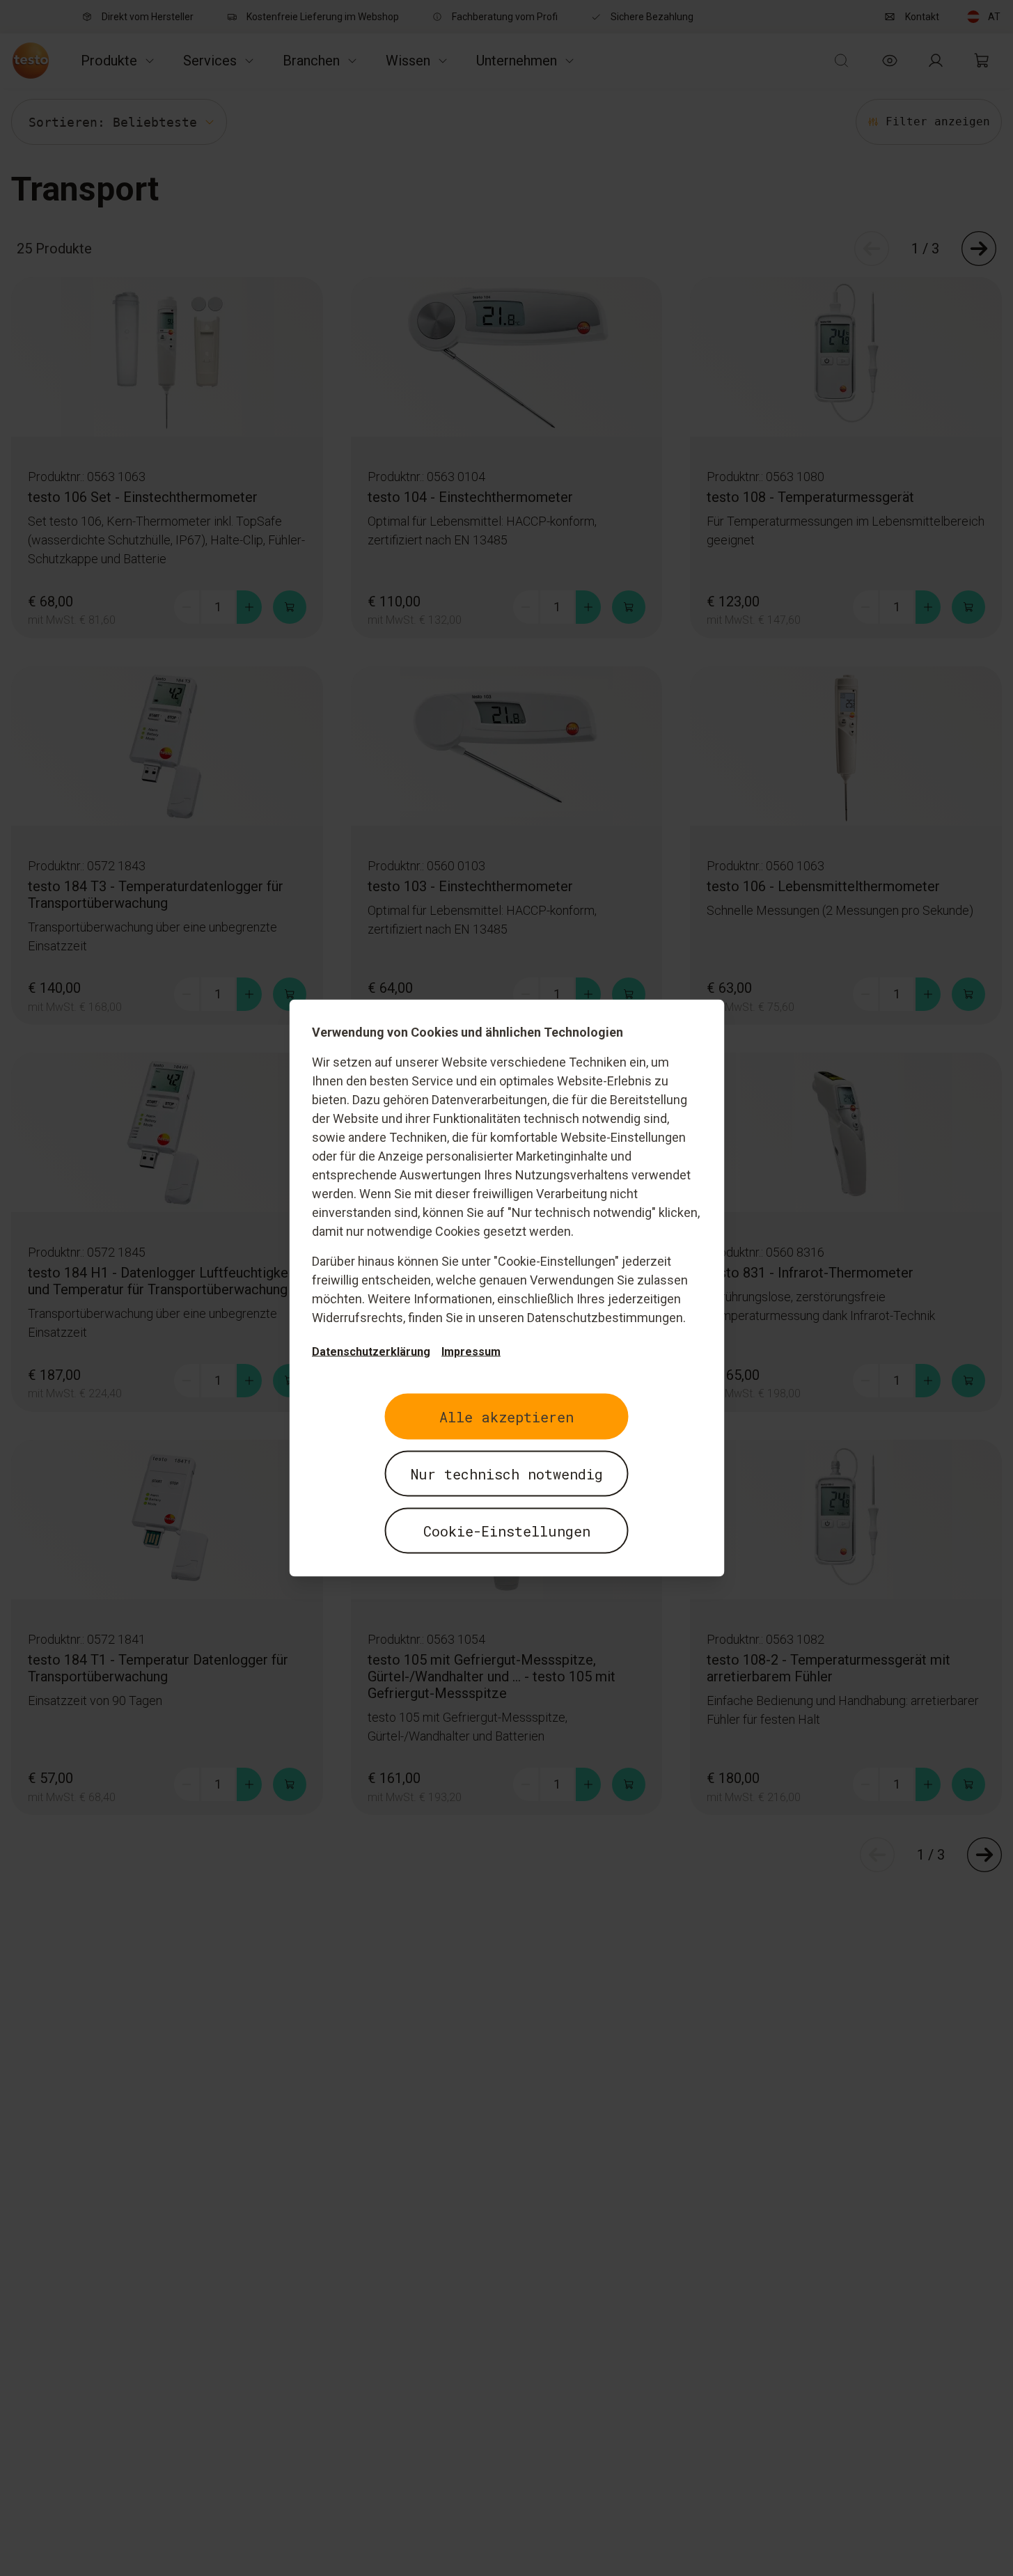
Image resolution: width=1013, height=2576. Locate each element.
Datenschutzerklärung (371, 1352)
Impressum (471, 1352)
